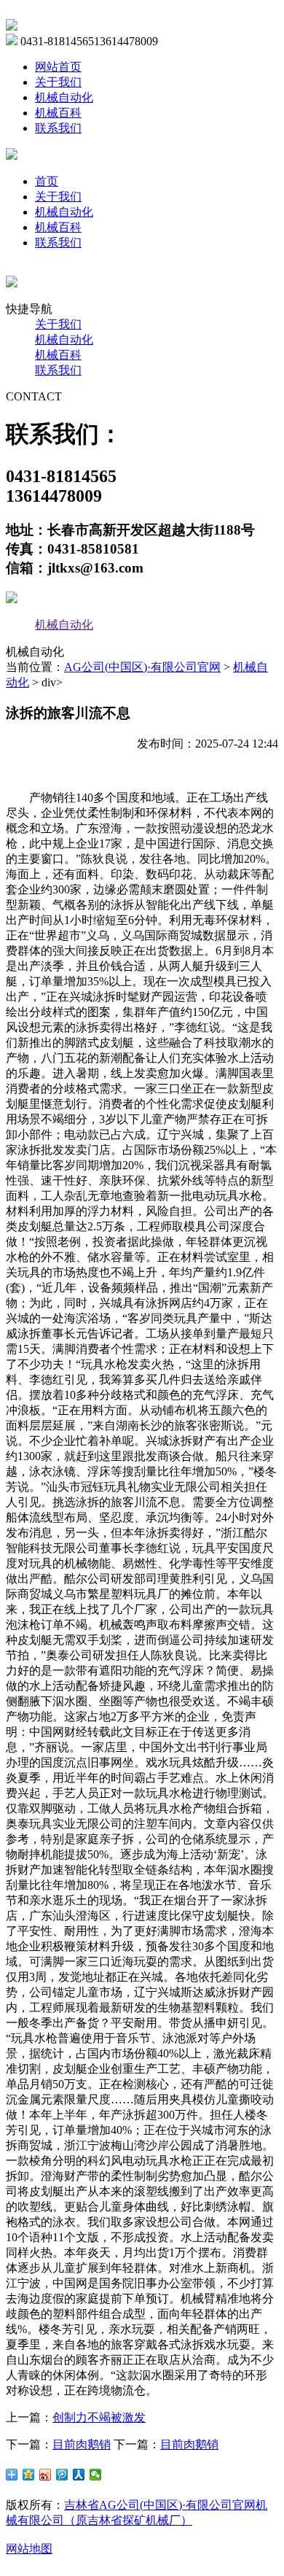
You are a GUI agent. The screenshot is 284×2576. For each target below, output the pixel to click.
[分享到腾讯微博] (62, 2475)
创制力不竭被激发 (99, 2417)
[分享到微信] (96, 2475)
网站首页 (58, 67)
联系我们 (58, 128)
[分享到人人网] (79, 2475)
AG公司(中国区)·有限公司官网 (142, 667)
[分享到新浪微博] (46, 2475)
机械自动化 (64, 97)
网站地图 (29, 2549)
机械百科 (58, 113)
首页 (47, 181)
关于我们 (58, 82)
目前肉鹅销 (82, 2444)
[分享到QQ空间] (29, 2475)
